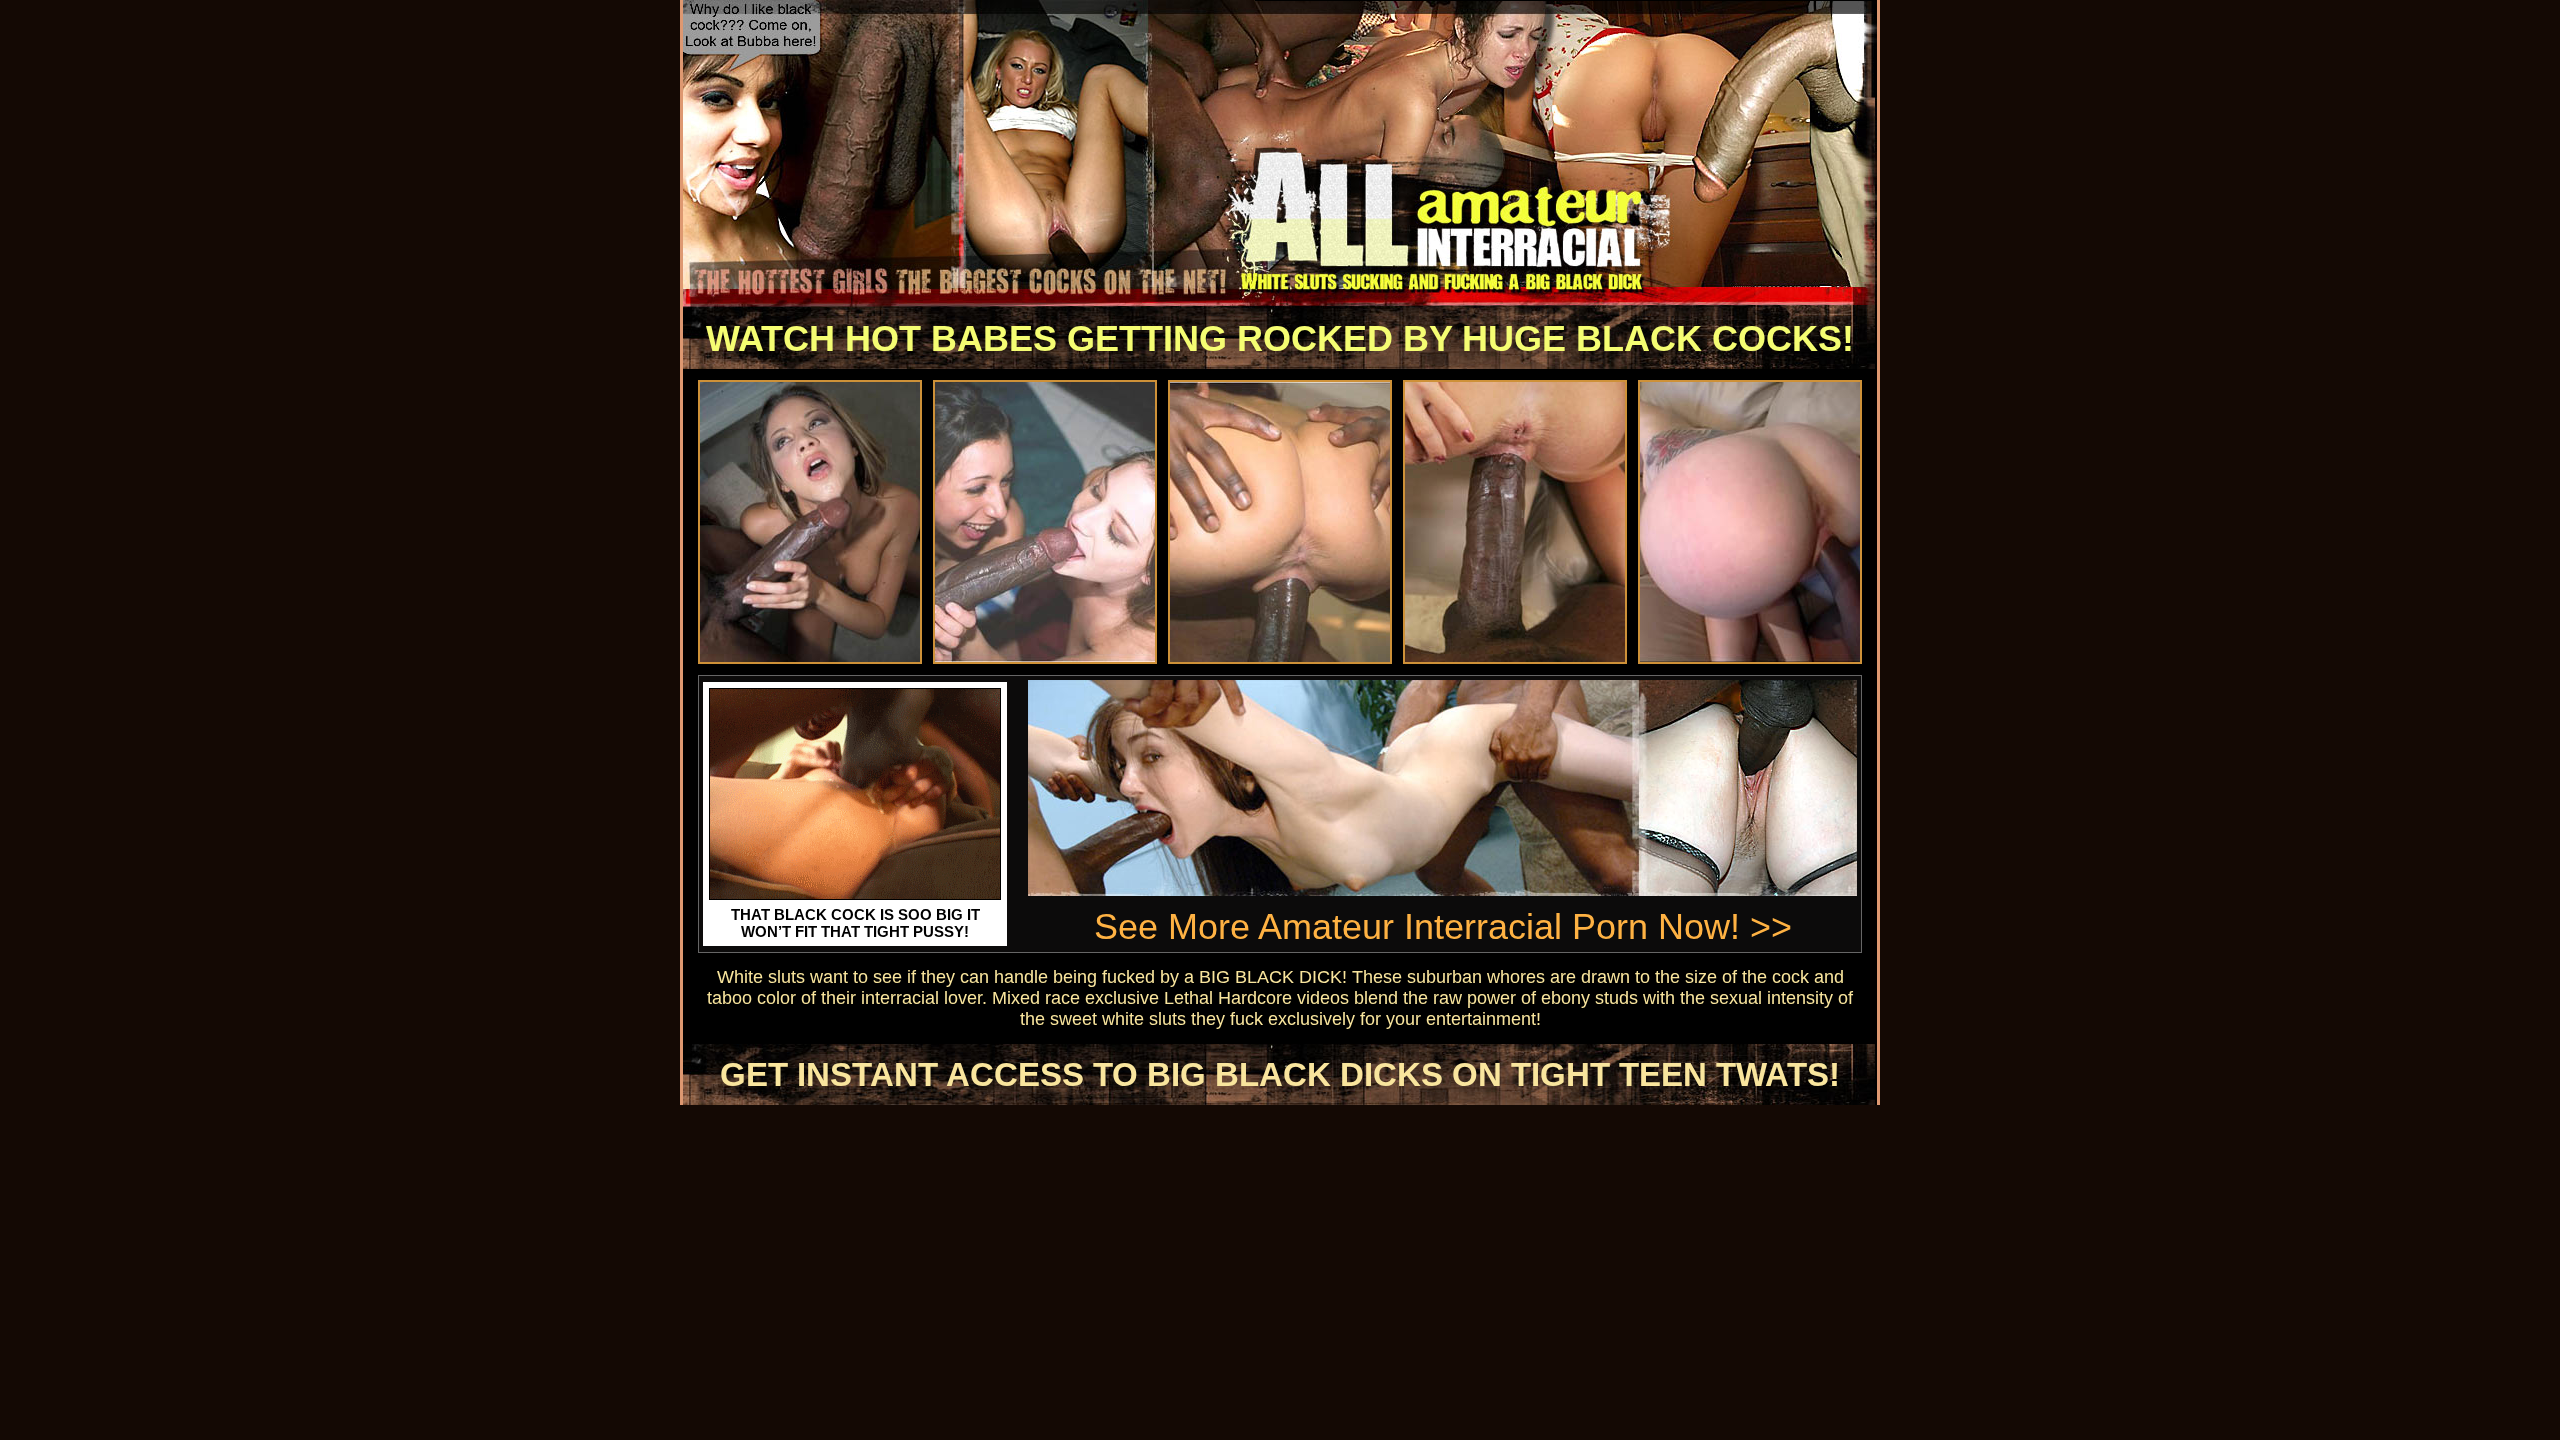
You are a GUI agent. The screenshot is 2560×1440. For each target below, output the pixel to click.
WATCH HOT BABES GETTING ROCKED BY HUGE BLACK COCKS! (1280, 338)
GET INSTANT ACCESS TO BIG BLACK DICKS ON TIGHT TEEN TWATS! (1280, 1074)
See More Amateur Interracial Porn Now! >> (1443, 926)
